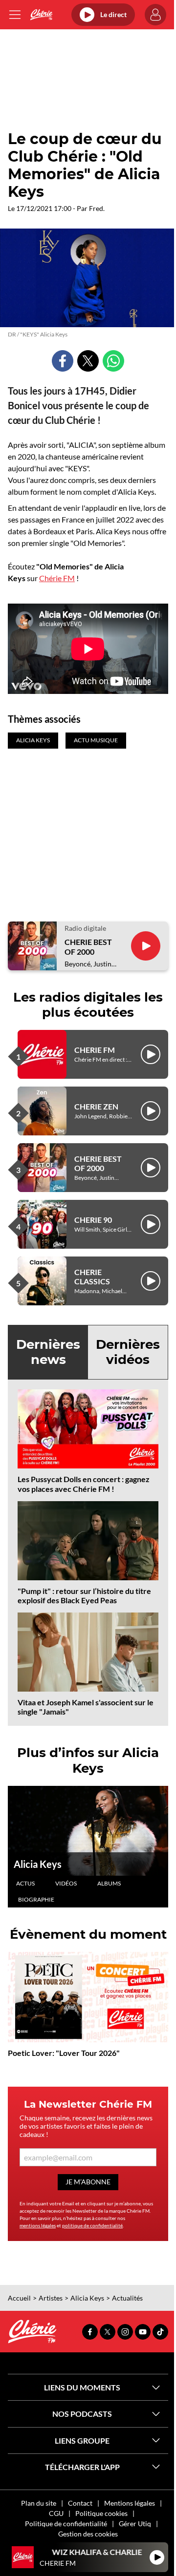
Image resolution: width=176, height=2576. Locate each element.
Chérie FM (57, 578)
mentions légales (38, 2225)
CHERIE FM (95, 1050)
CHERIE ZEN (96, 1106)
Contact (80, 2503)
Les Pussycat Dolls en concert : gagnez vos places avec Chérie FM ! (84, 1484)
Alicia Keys (38, 1864)
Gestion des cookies (88, 2534)
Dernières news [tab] (48, 1352)
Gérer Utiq (135, 2524)
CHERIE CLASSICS (92, 1277)
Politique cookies (101, 2513)
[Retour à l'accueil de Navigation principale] (41, 15)
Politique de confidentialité (66, 2524)
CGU (56, 2513)
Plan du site (39, 2503)
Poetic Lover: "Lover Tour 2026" (64, 2053)
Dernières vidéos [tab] (128, 1352)
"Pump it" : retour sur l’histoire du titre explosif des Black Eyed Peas (84, 1595)
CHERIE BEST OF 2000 (88, 946)
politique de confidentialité (92, 2225)
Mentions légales (130, 2503)
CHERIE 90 (93, 1220)
